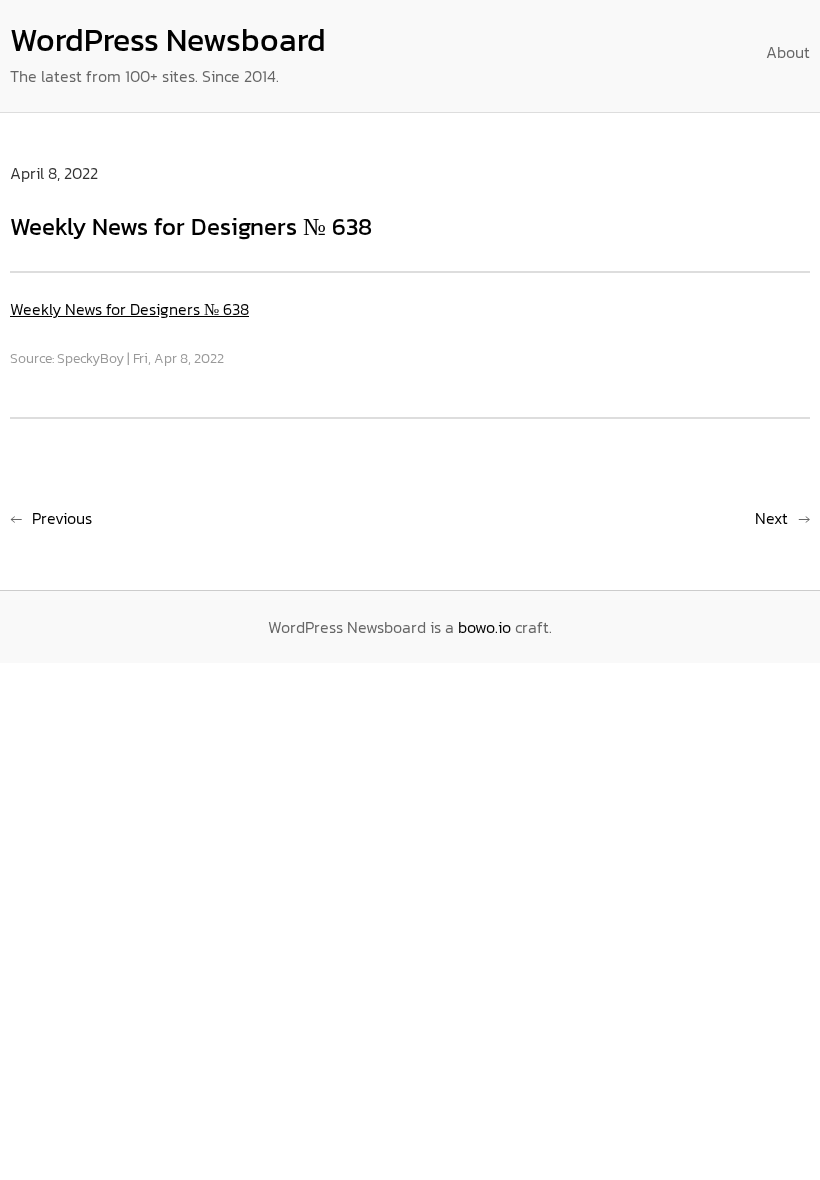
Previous (62, 518)
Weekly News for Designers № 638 (129, 309)
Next (771, 518)
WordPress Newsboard (168, 40)
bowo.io (484, 627)
